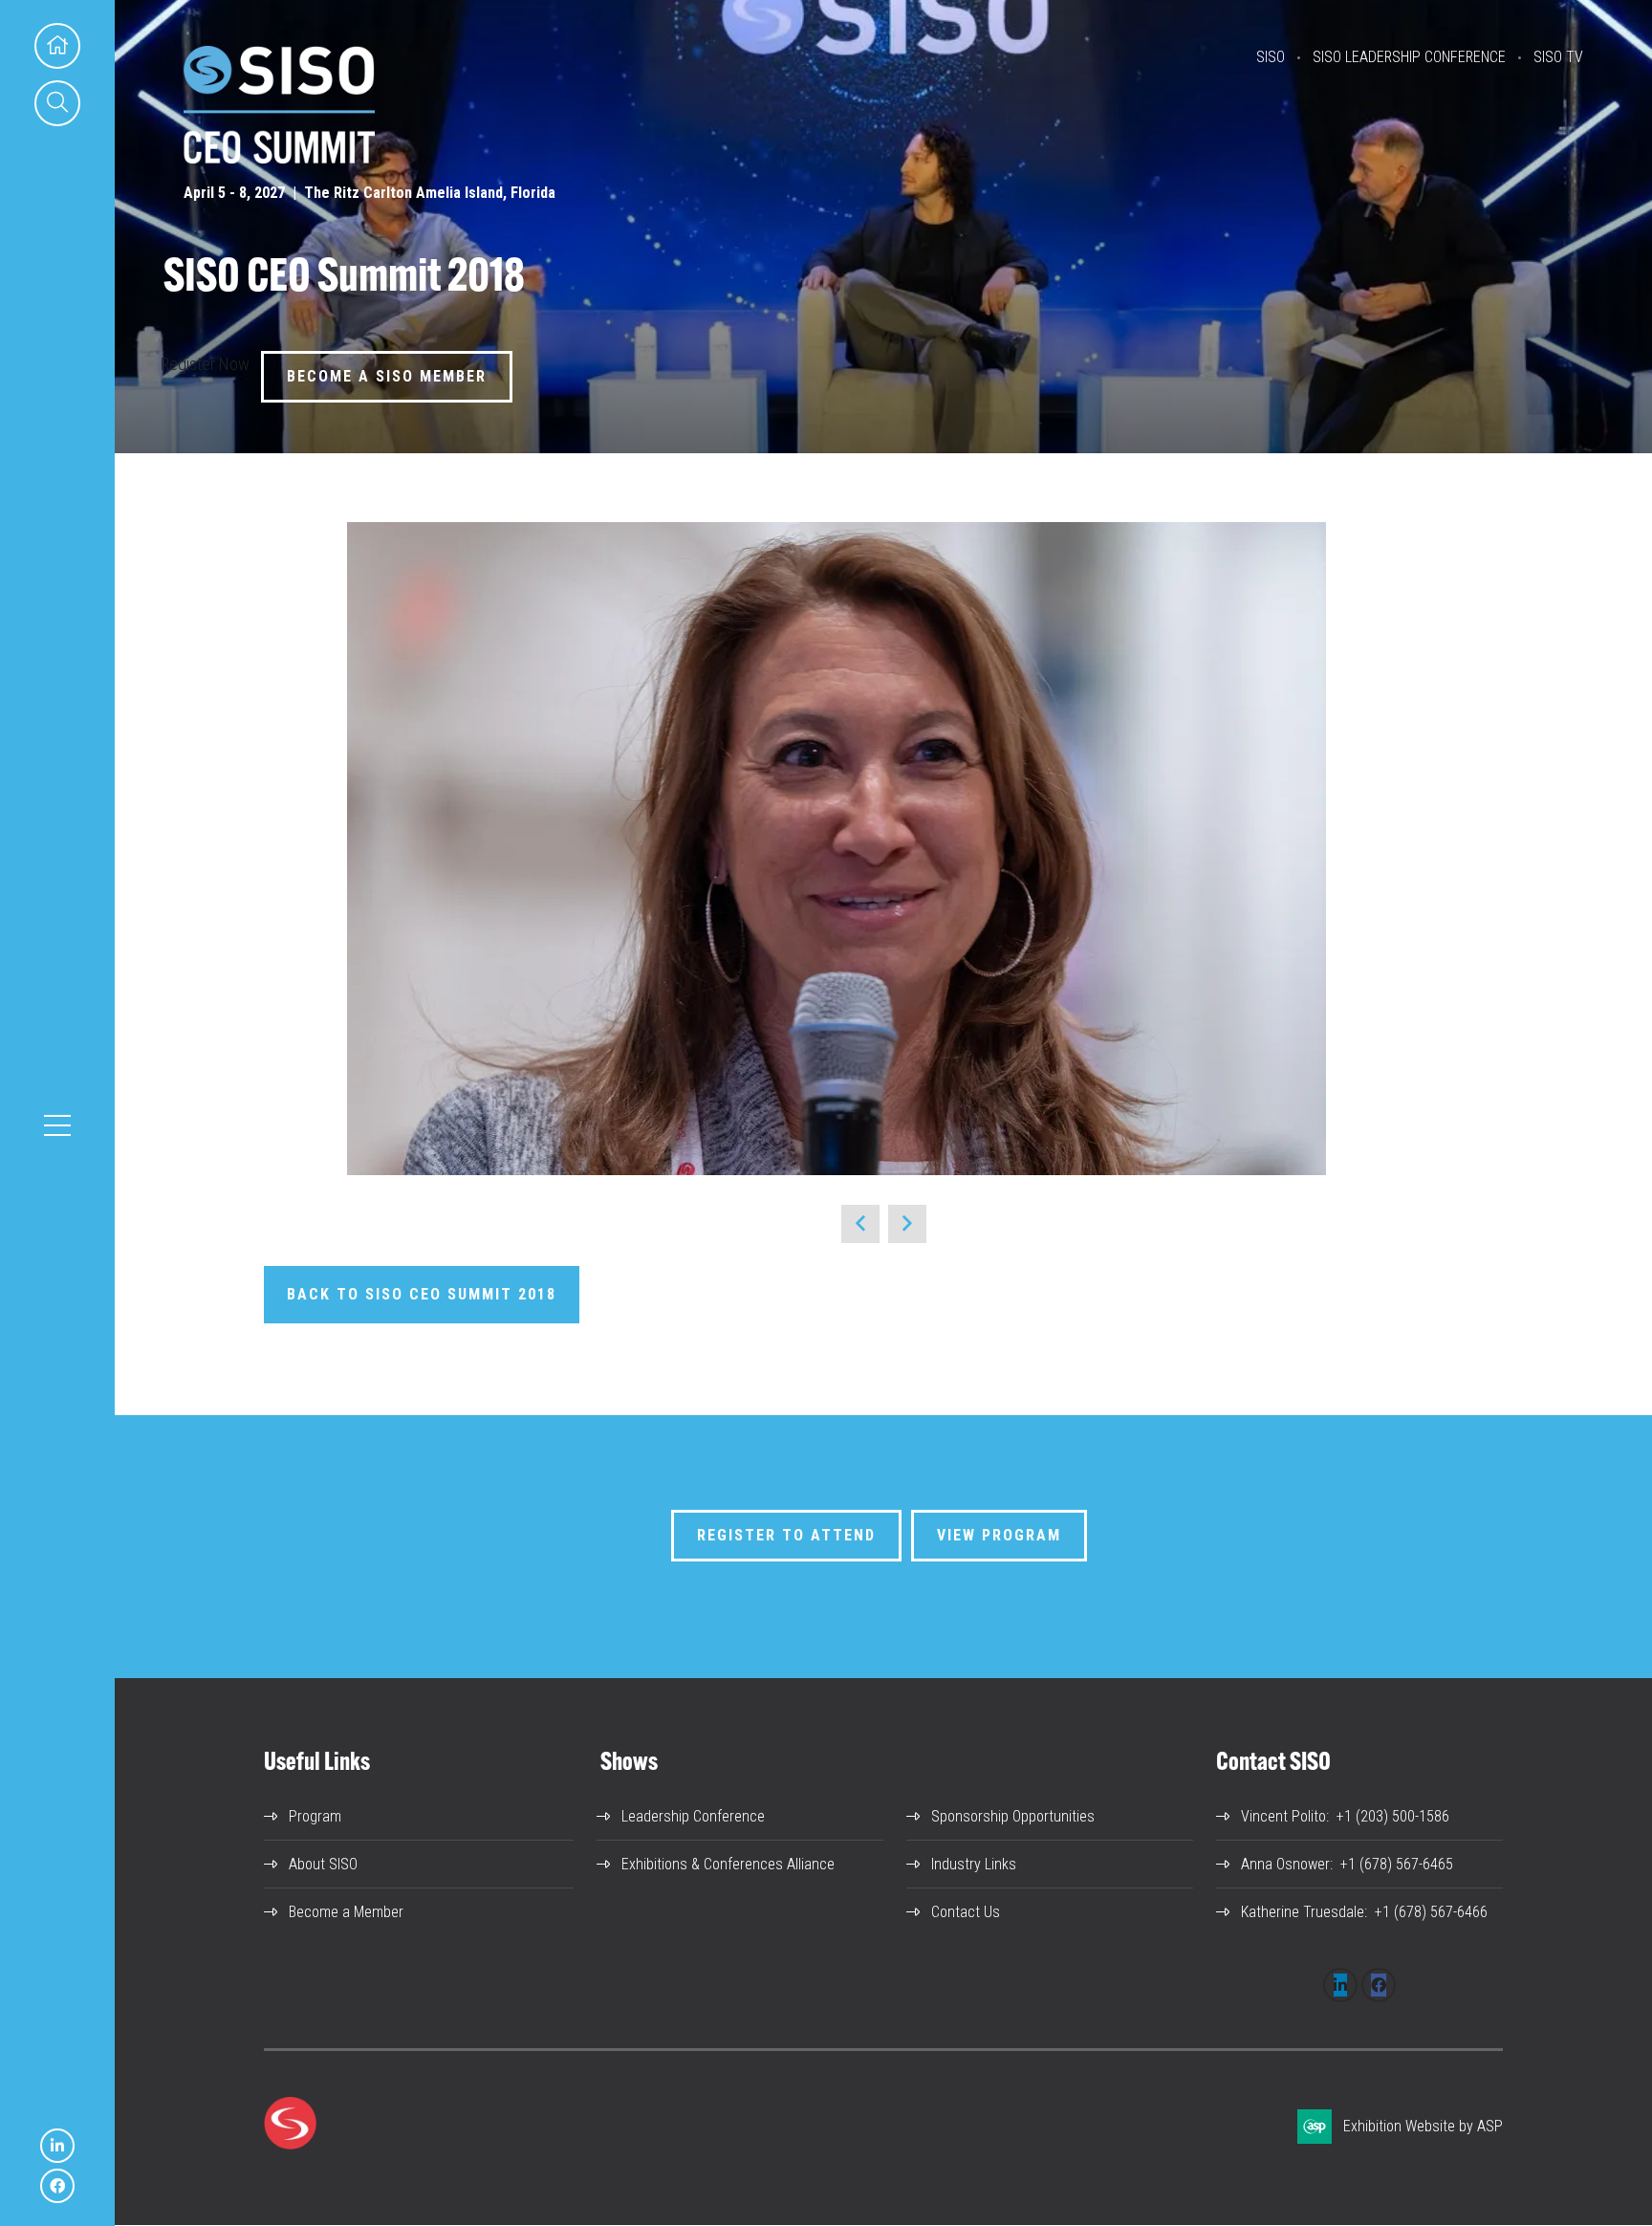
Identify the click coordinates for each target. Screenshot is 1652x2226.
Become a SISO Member (387, 376)
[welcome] (279, 157)
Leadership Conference (693, 1816)
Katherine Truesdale (1303, 1912)
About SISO (323, 1864)
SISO (1271, 57)
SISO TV (1558, 57)
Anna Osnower (1285, 1864)
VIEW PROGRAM (999, 1535)
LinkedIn (57, 2146)
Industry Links (974, 1864)
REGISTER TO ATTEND (786, 1535)
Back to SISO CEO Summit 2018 (422, 1294)
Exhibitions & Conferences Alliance (728, 1864)
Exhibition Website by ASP (1423, 2126)
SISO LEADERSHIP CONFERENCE (1409, 57)
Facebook (57, 2186)
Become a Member (346, 1912)
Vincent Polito (1283, 1816)
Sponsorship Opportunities (1013, 1816)
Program (315, 1816)
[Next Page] (907, 1224)
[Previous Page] (860, 1224)
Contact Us (966, 1912)
